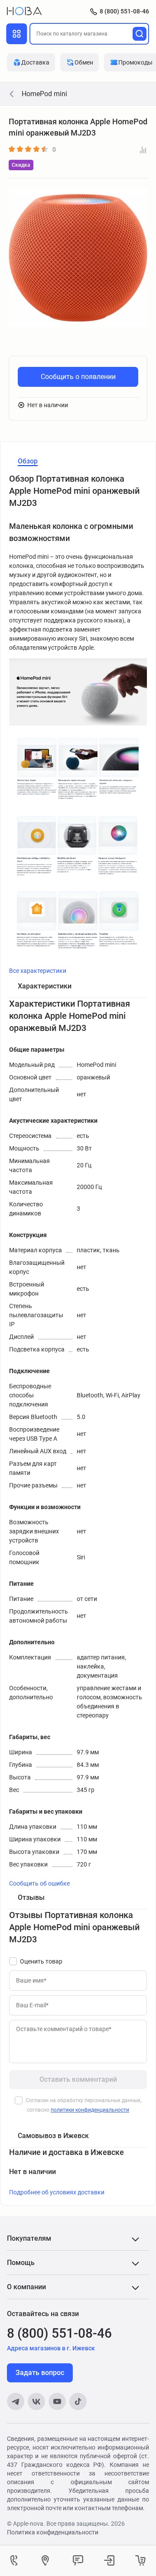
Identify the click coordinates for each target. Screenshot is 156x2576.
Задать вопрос (40, 2373)
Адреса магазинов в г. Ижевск (51, 2348)
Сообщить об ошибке (39, 1883)
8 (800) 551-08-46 (124, 11)
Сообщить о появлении (78, 377)
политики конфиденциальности (90, 2110)
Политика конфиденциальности (53, 2532)
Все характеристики (38, 971)
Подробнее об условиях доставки (57, 2192)
